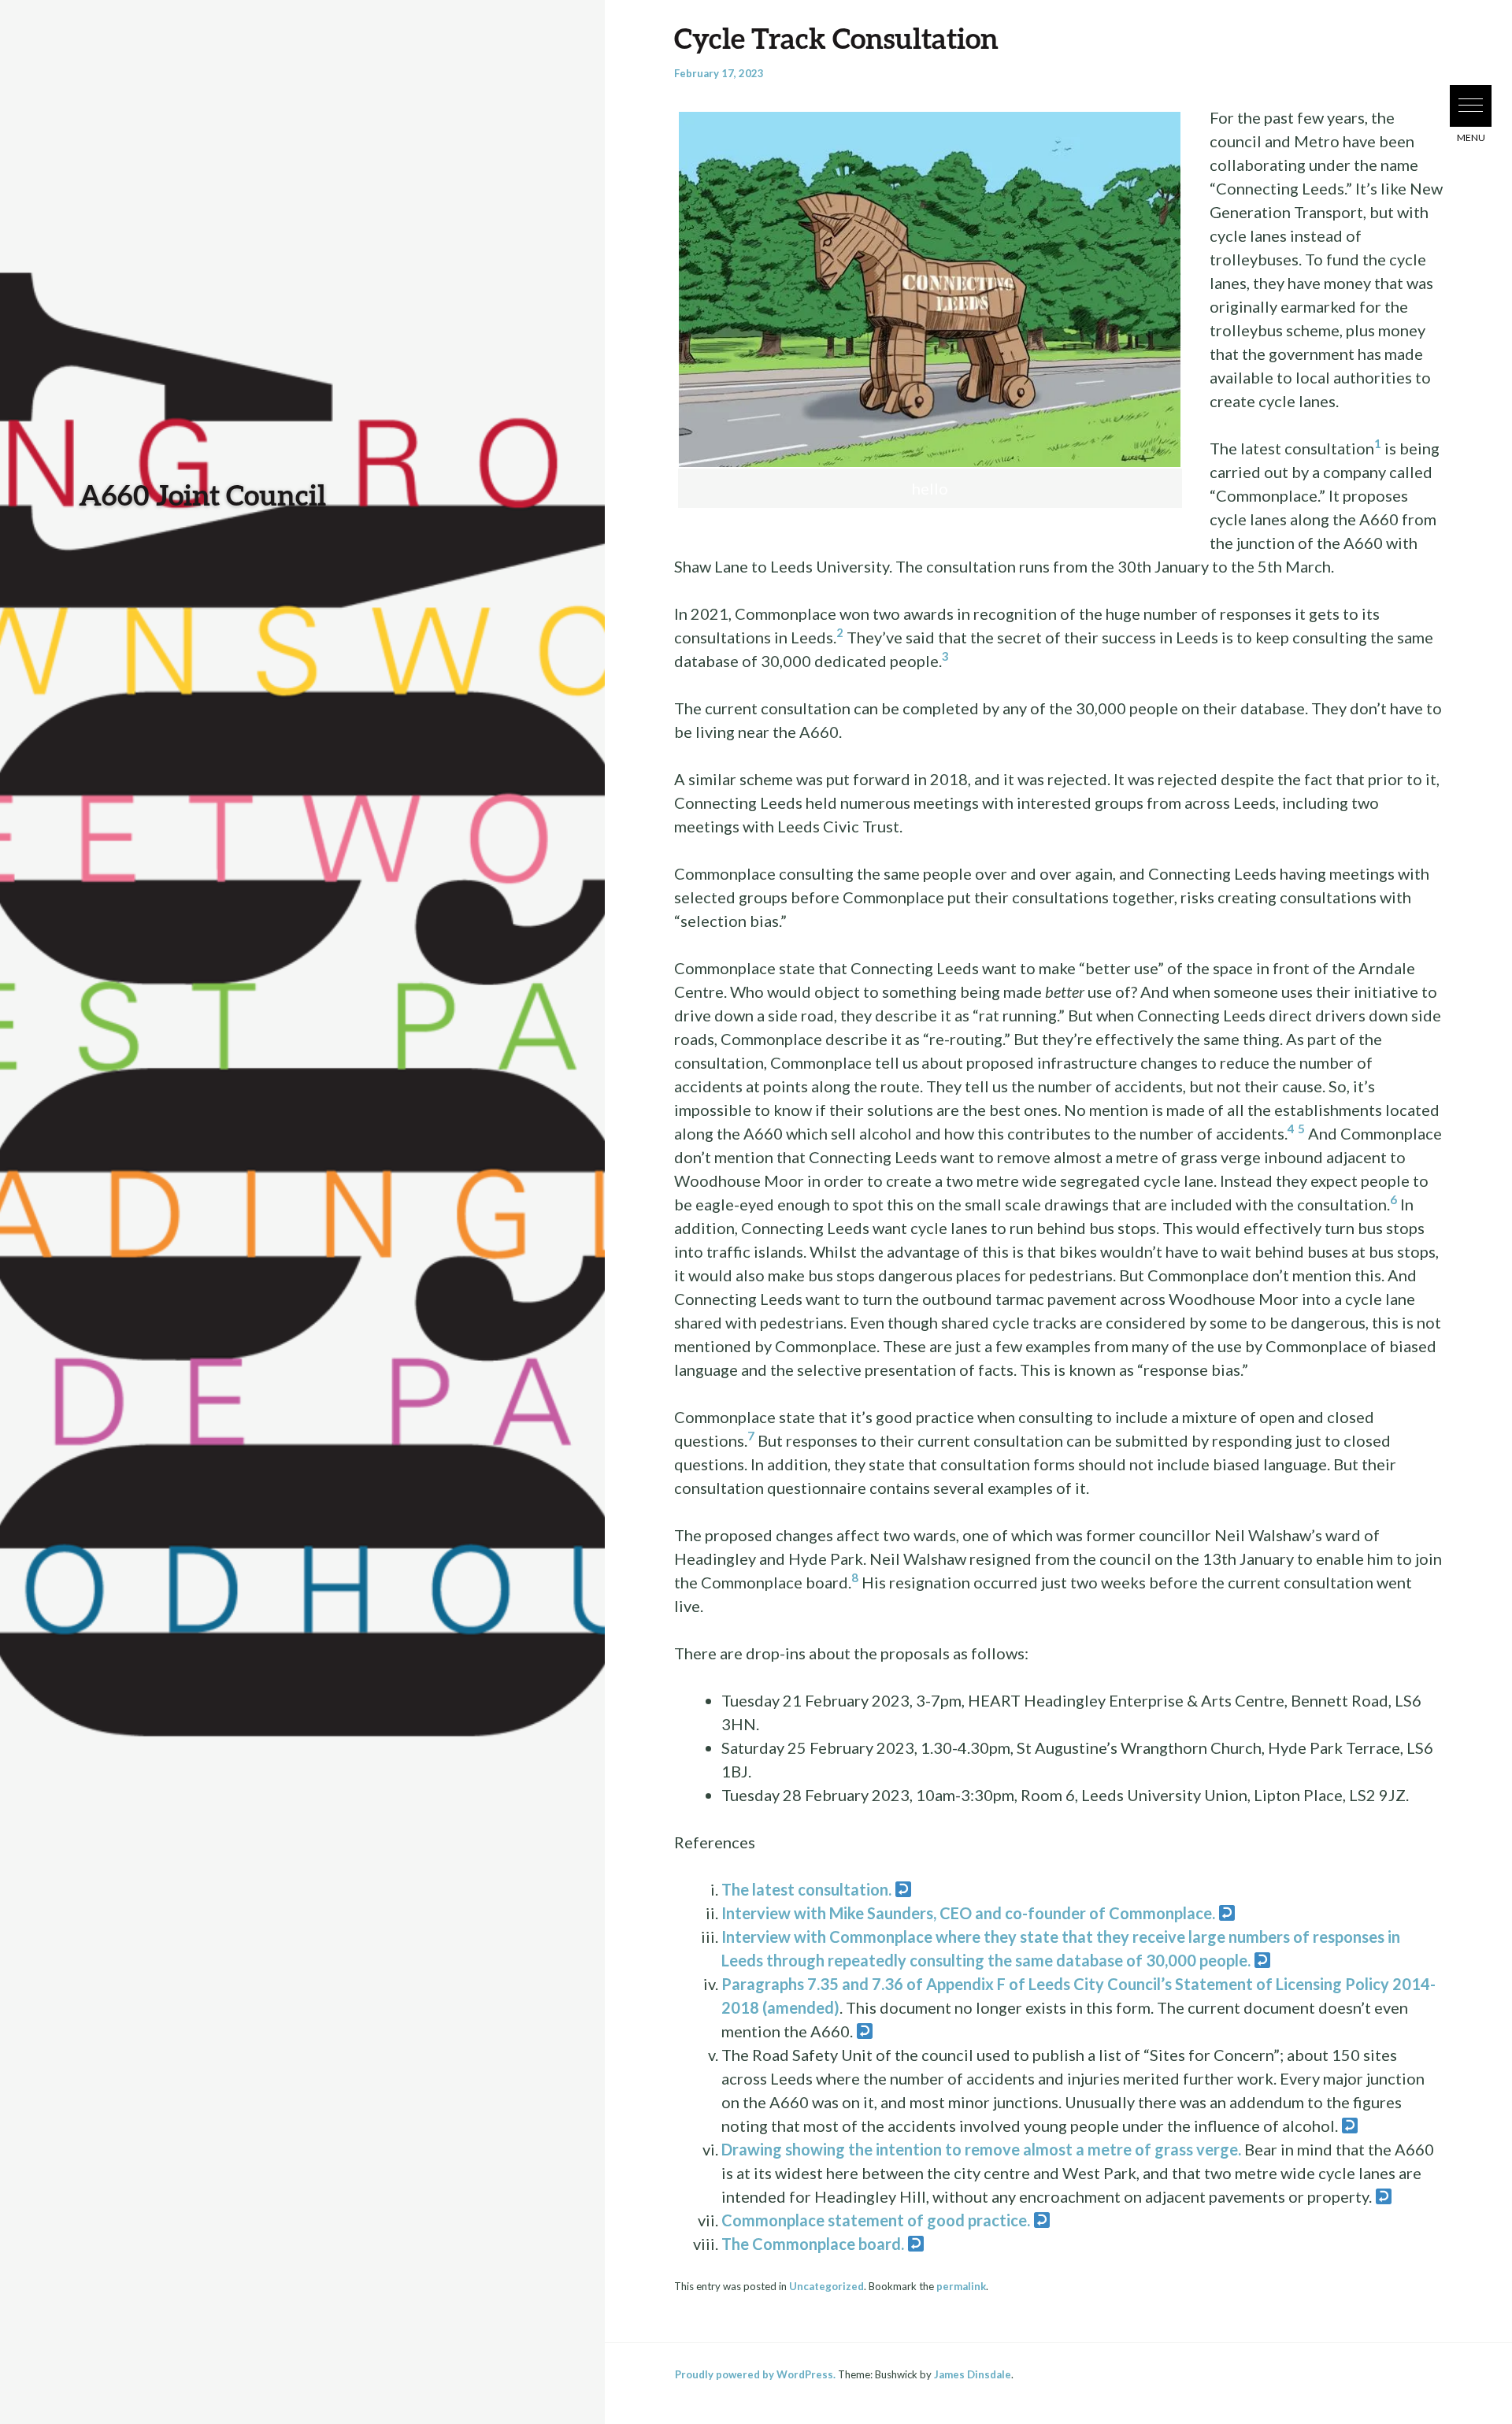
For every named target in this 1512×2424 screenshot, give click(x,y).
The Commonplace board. (813, 2244)
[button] (1471, 106)
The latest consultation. (806, 1889)
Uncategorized (826, 2286)
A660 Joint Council (202, 495)
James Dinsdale (973, 2374)
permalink (961, 2286)
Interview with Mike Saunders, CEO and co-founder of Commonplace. (968, 1913)
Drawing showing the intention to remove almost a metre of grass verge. (981, 2149)
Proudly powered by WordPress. (755, 2374)
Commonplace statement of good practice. (876, 2220)
